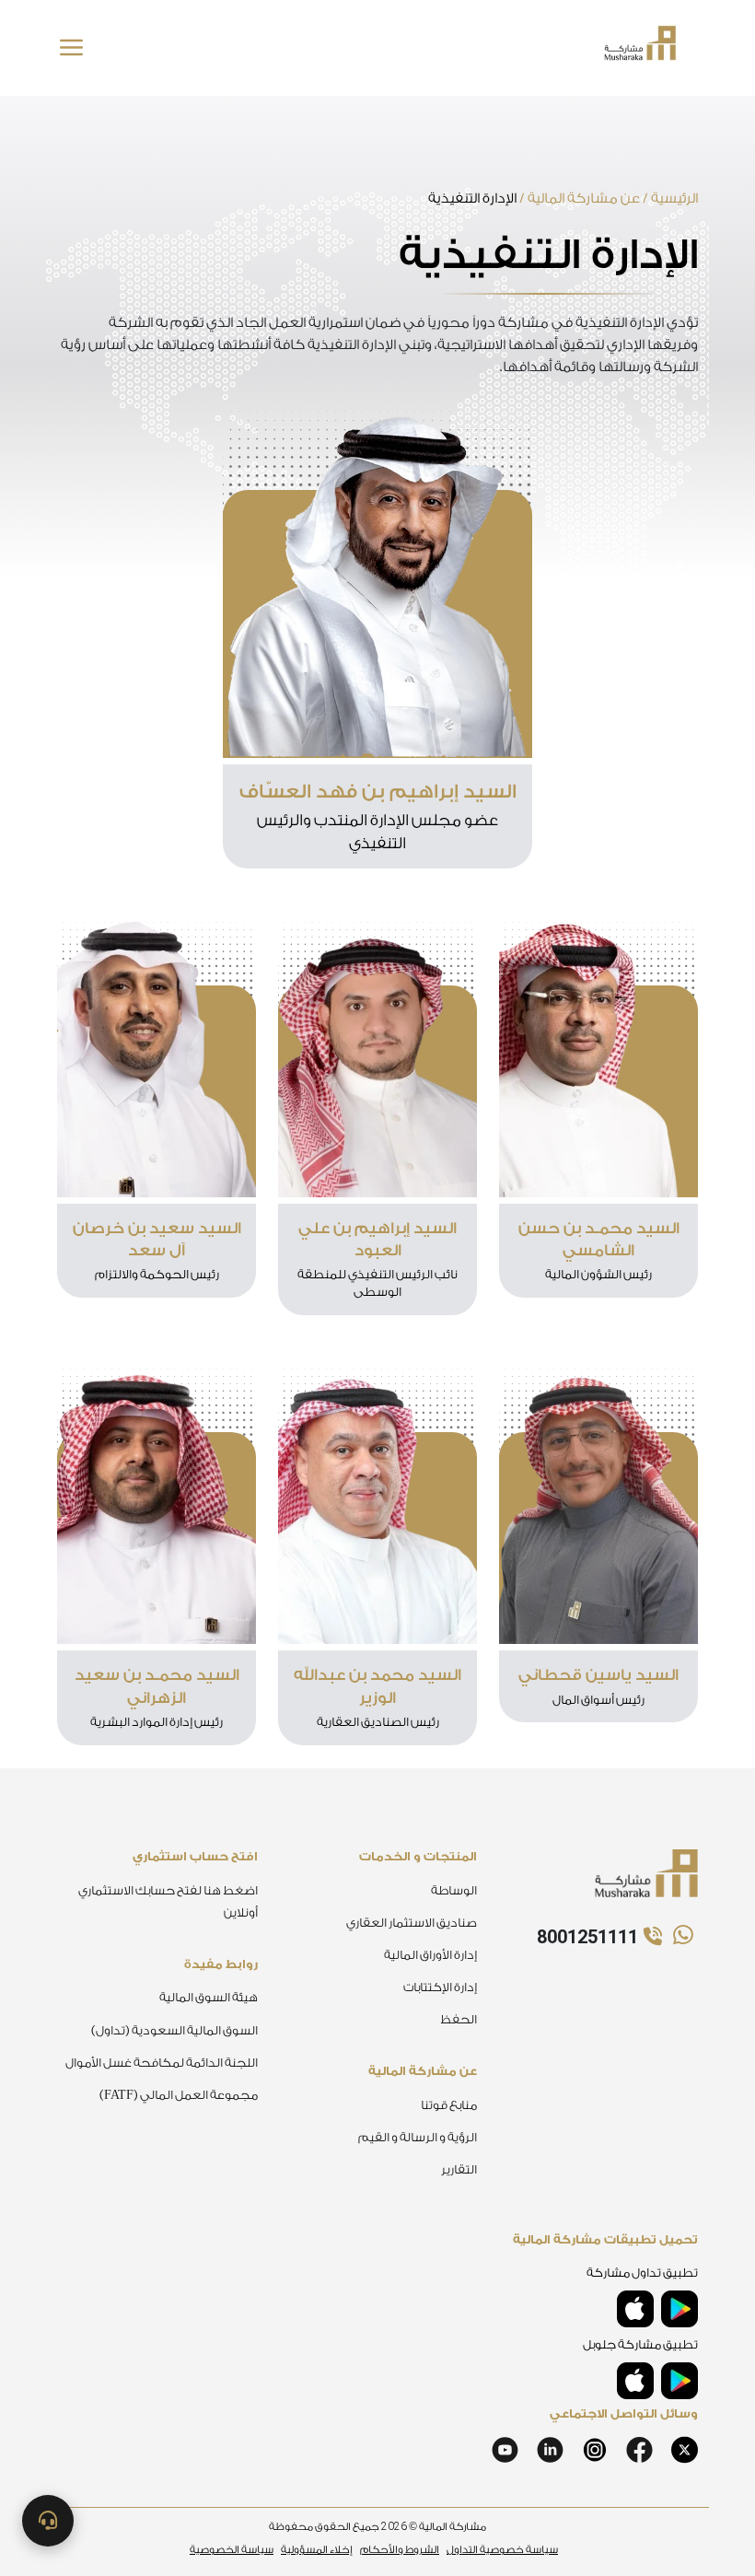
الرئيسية (674, 198)
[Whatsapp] (681, 1936)
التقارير (459, 2169)
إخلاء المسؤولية (317, 2550)
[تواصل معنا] (48, 2521)
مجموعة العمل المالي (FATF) (179, 2095)
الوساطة (454, 1890)
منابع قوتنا (449, 2105)
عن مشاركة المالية (584, 198)
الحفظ (459, 2019)
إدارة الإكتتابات (440, 1987)
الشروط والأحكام (400, 2550)
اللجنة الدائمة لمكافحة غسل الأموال (162, 2063)
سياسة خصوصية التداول (502, 2550)
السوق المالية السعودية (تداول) (174, 2030)
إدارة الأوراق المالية (430, 1955)
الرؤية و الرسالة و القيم (418, 2137)
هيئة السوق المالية (209, 1997)
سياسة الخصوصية (232, 2550)
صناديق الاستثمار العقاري (412, 1923)
